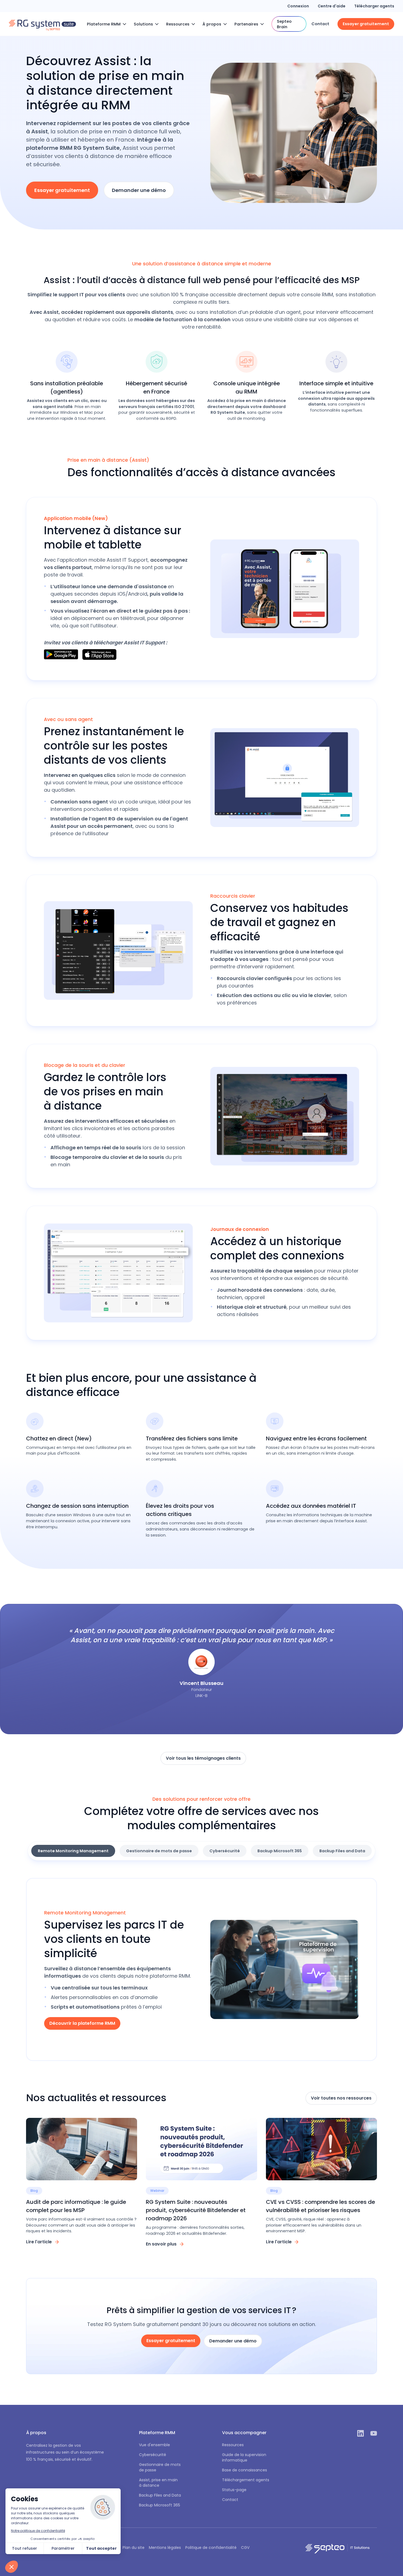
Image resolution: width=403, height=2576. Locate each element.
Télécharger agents (374, 6)
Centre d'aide (332, 6)
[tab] (73, 1851)
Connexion (298, 6)
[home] (42, 24)
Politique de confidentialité (211, 2548)
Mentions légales (165, 2548)
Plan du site (134, 2548)
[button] (108, 24)
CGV (245, 2548)
